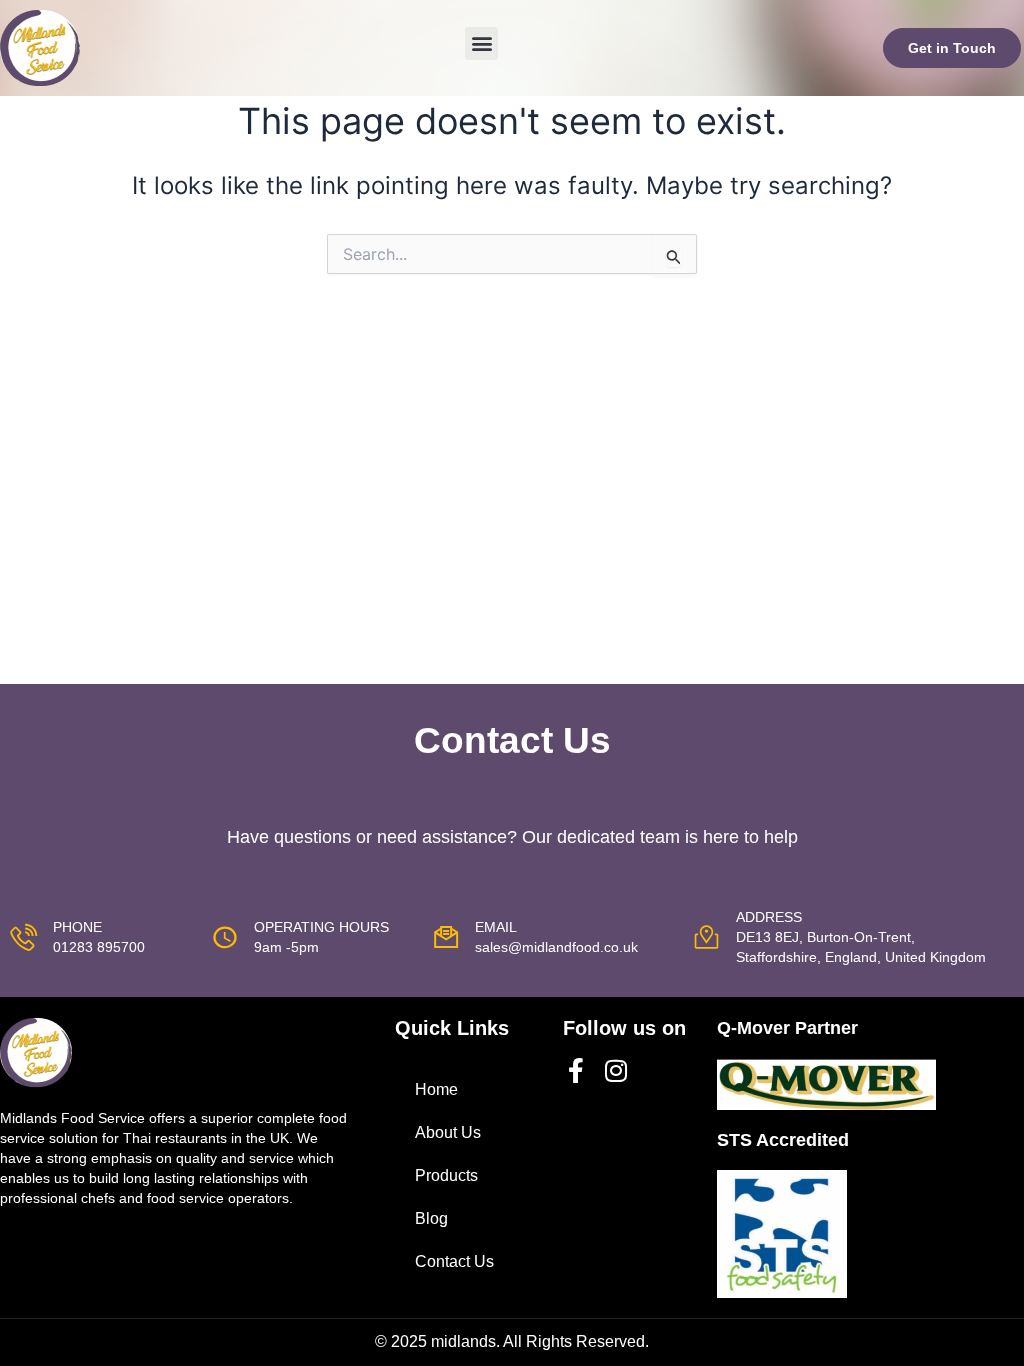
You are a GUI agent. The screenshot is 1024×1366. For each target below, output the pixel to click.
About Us (448, 1132)
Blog (431, 1218)
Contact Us (454, 1261)
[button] (481, 43)
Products (446, 1175)
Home (436, 1089)
